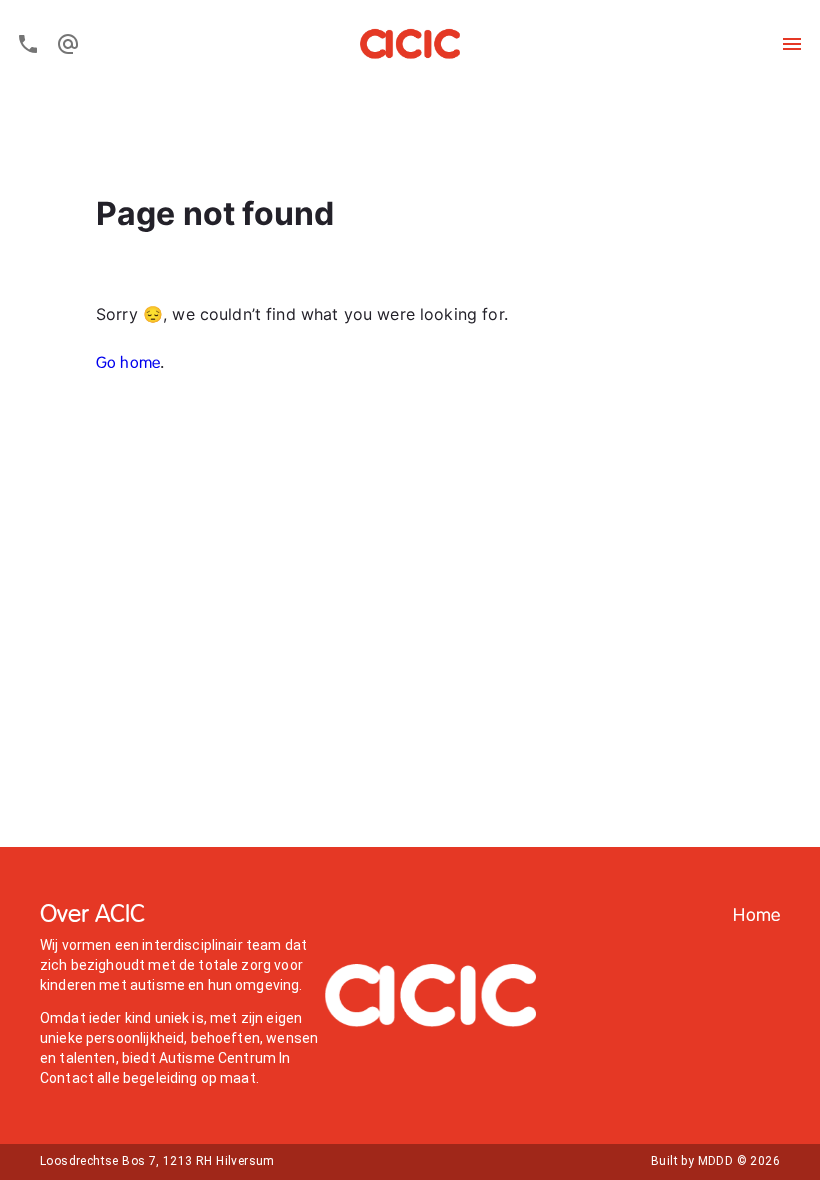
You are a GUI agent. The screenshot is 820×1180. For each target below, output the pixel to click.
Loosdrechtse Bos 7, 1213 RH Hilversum (157, 1161)
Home (756, 916)
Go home (128, 364)
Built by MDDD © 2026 (715, 1161)
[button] (756, 916)
